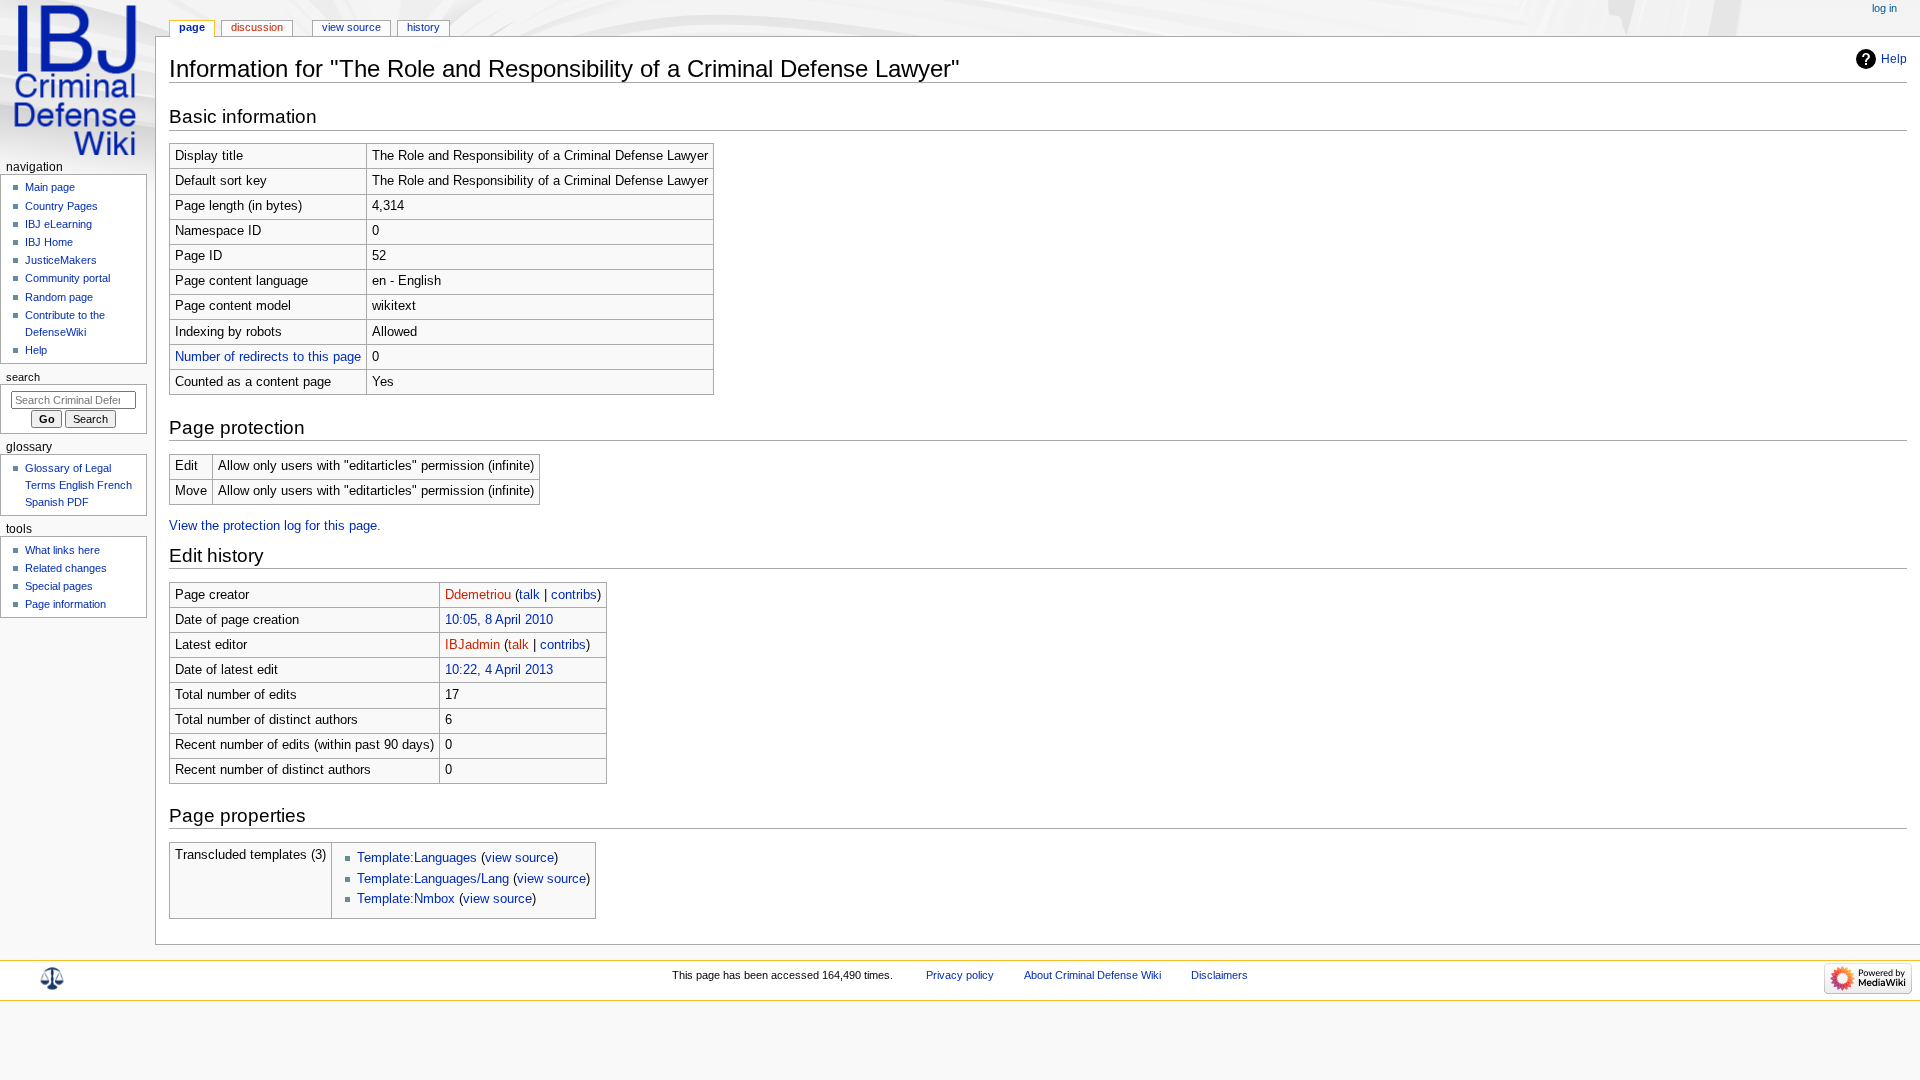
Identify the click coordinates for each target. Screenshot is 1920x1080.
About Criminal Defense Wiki (1092, 975)
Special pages (59, 586)
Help (1894, 59)
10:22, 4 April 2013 (499, 670)
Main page (50, 187)
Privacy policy (960, 975)
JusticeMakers (61, 260)
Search (23, 377)
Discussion (257, 27)
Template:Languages (417, 858)
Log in (1884, 8)
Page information (65, 604)
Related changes (66, 568)
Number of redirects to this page (268, 357)
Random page (59, 297)
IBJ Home (49, 242)
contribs (574, 595)
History (423, 27)
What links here (62, 550)
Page (192, 27)
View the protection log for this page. (275, 526)
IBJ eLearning (58, 224)
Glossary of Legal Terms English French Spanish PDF (78, 485)
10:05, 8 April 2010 (499, 620)
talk (529, 595)
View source (351, 27)
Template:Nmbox (406, 899)
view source (519, 858)
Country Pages (61, 206)
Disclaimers (1219, 975)
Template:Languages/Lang (433, 879)
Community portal (67, 278)
